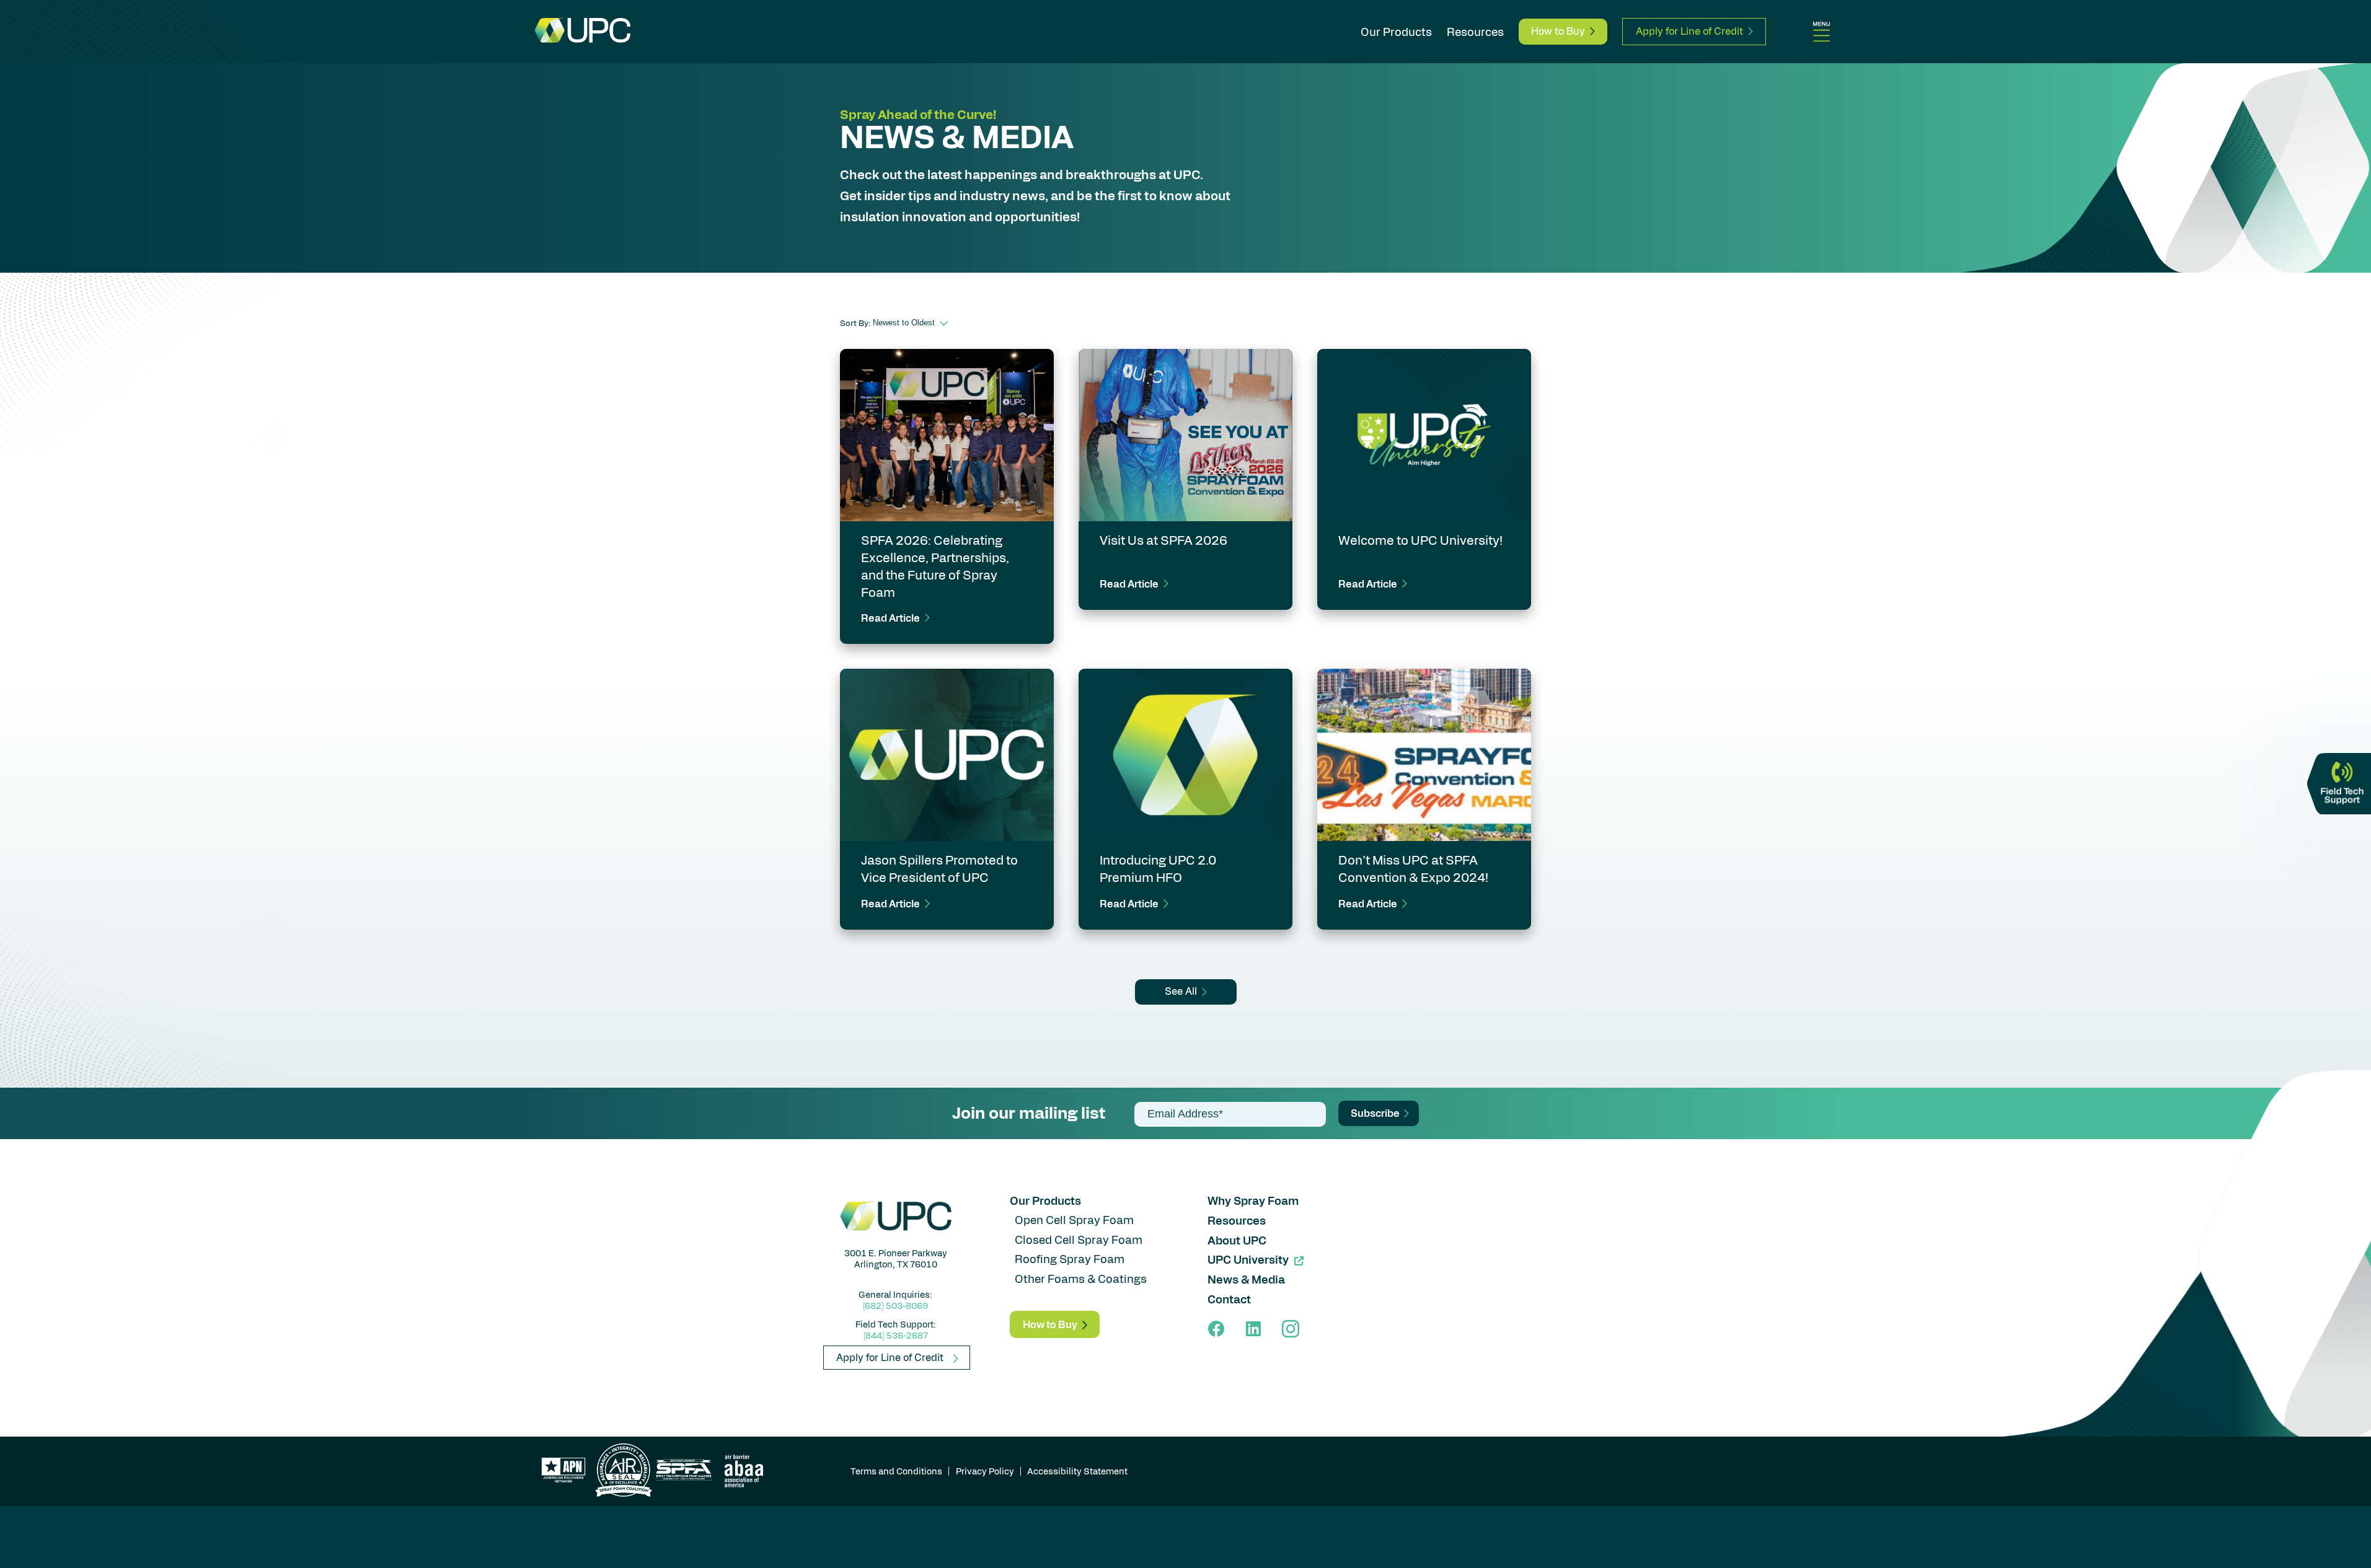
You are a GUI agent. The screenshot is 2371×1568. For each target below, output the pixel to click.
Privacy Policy (985, 1471)
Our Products (1396, 31)
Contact (1229, 1299)
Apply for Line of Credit (1689, 31)
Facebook (1216, 1329)
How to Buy (1558, 31)
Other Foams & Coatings (1081, 1278)
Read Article (890, 618)
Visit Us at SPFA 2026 (1163, 540)
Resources (1475, 31)
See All (1181, 991)
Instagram (1291, 1329)
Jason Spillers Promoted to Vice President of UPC (939, 868)
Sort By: (855, 323)
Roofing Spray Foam (1070, 1258)
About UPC (1237, 1240)
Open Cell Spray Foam (1074, 1219)
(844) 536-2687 (896, 1335)
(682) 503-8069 (895, 1305)
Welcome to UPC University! (1420, 540)
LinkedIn (1253, 1329)
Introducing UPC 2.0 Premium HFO (1158, 868)
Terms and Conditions (896, 1471)
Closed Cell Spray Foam (1079, 1239)
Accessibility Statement (1077, 1471)
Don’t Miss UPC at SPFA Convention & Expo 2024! (1413, 868)
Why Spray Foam (1253, 1200)
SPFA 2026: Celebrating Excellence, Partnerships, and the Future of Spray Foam (935, 566)
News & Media (1246, 1279)
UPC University (1248, 1259)
